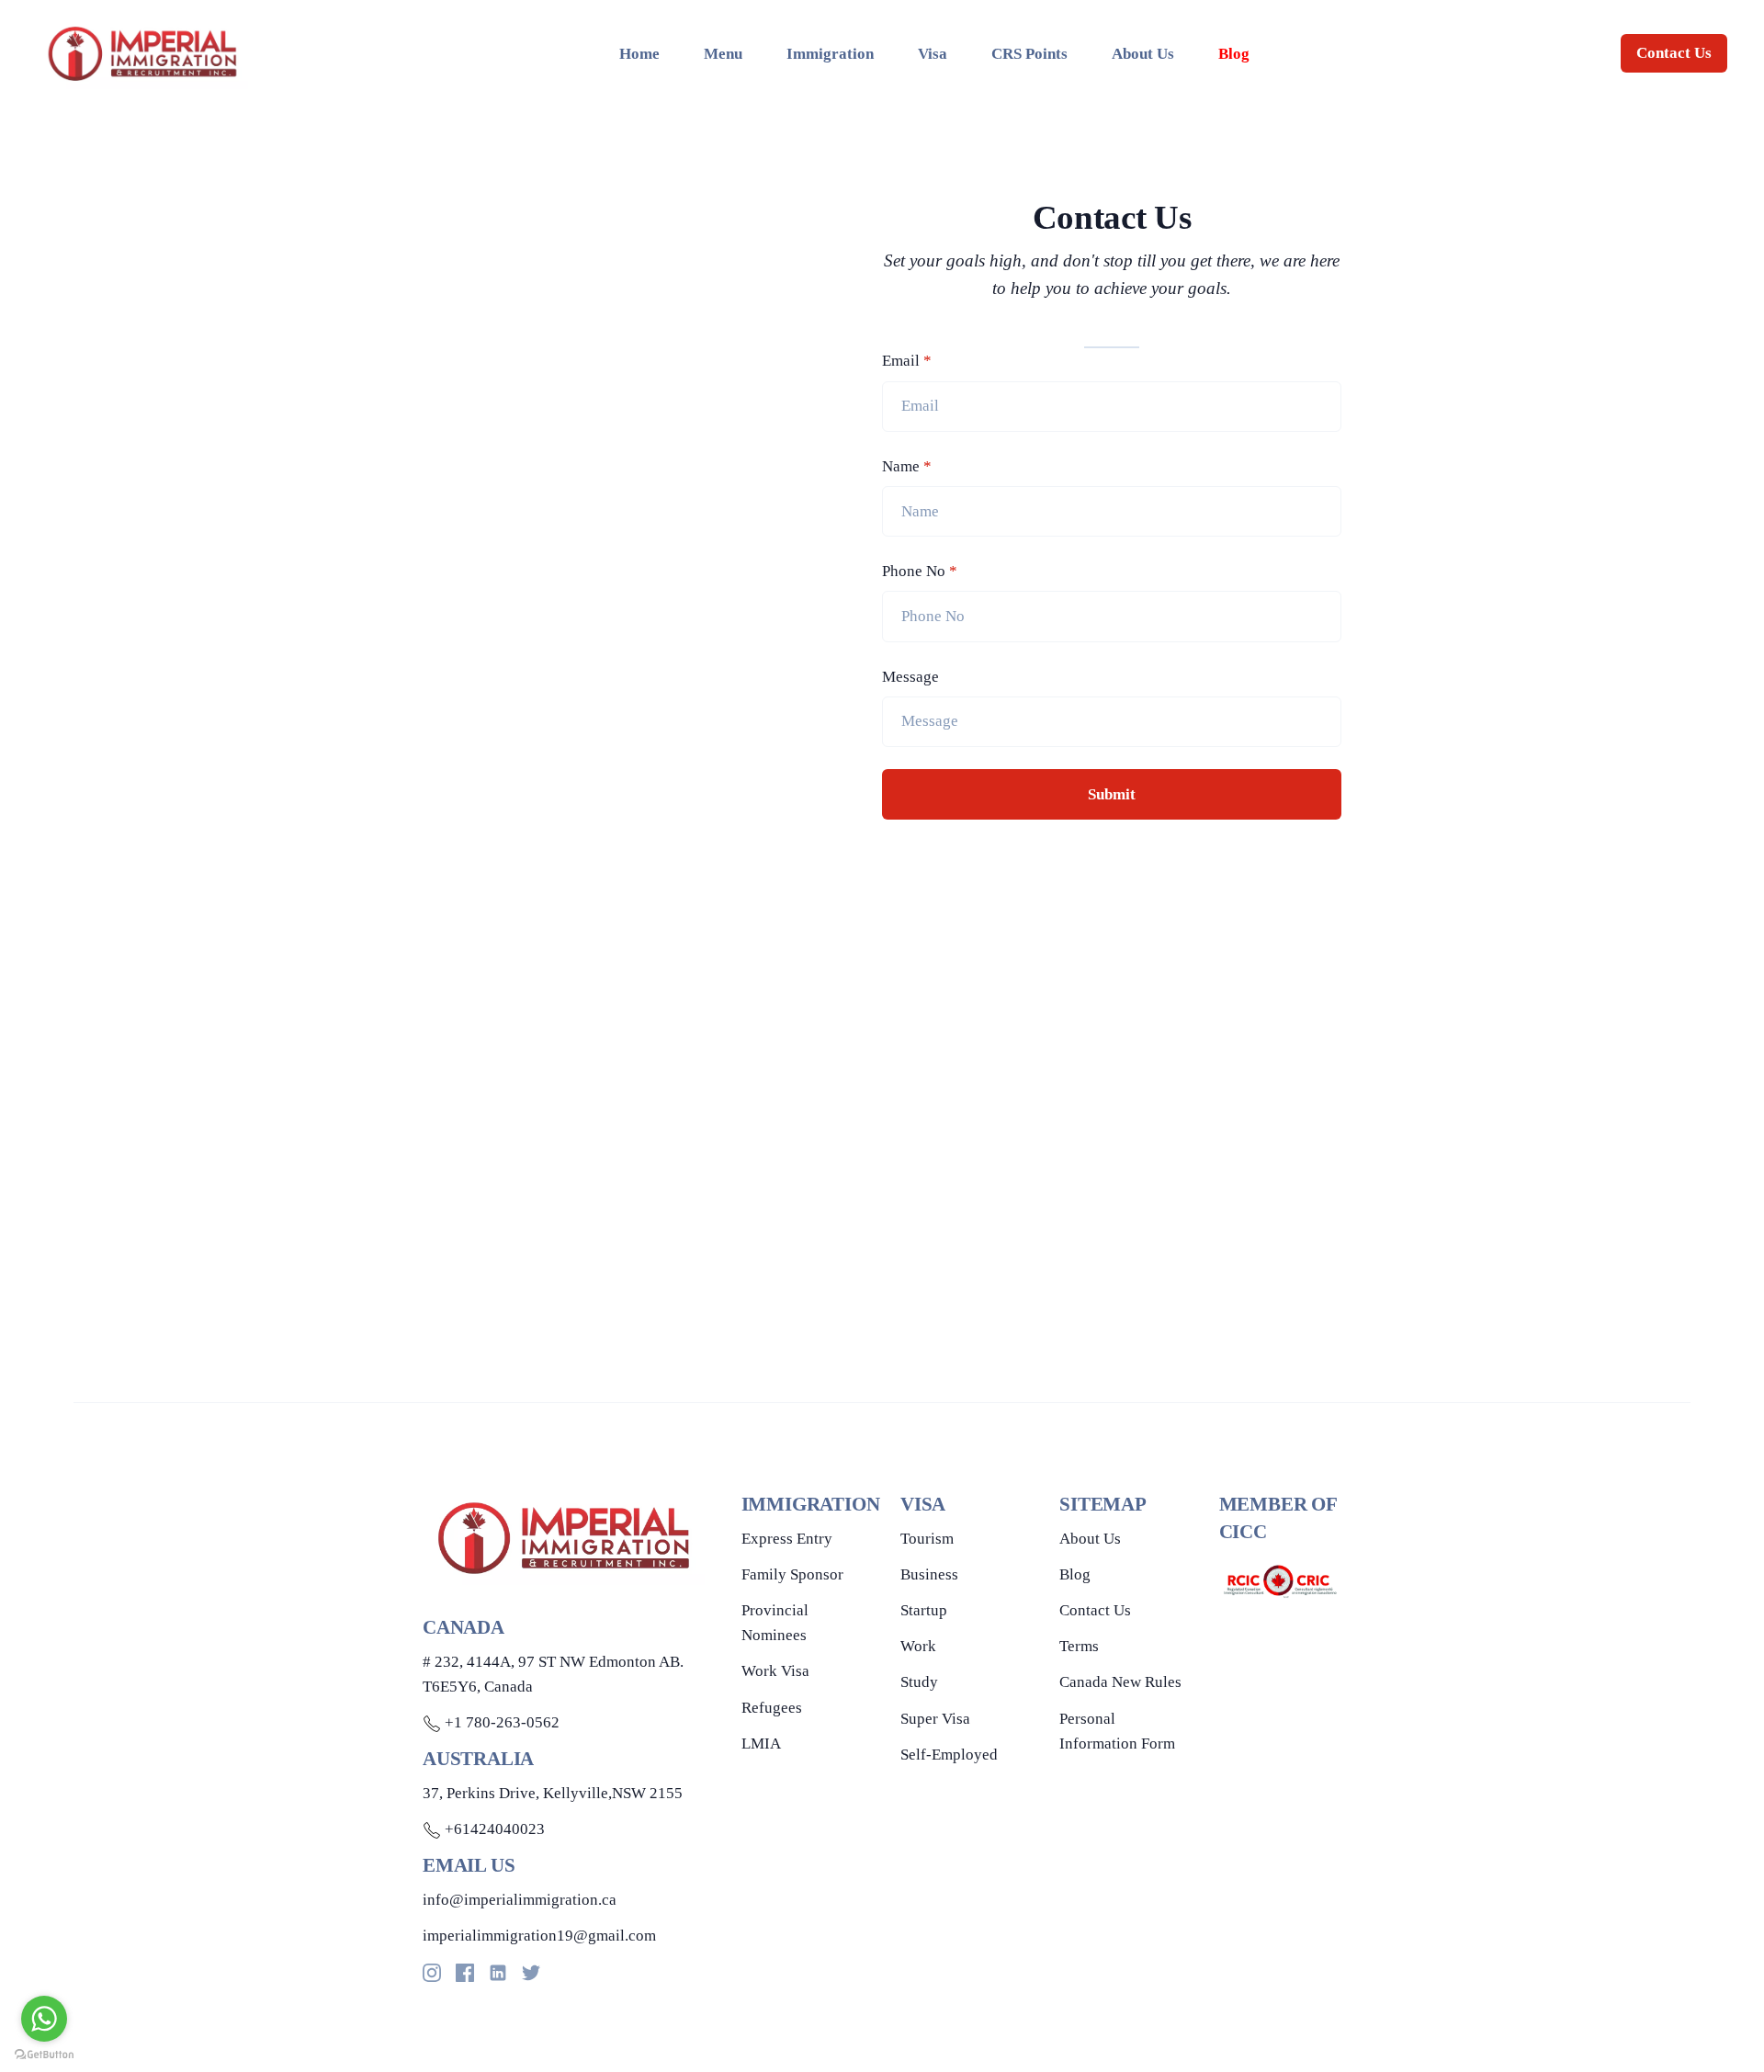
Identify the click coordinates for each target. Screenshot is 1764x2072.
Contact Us (1674, 53)
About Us (1143, 54)
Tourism (927, 1539)
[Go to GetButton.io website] (44, 2054)
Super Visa (935, 1719)
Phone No (920, 571)
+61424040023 (493, 1829)
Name (907, 466)
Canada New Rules (1120, 1682)
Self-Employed (949, 1755)
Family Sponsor (792, 1574)
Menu (723, 54)
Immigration (830, 54)
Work (918, 1646)
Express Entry (787, 1539)
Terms (1079, 1646)
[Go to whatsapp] (44, 2019)
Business (929, 1574)
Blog (1075, 1574)
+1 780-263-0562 (500, 1722)
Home (639, 54)
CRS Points (1029, 54)
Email (907, 361)
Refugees (772, 1708)
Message (910, 677)
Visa (933, 54)
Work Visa (775, 1671)
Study (919, 1682)
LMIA (761, 1744)
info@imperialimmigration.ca (520, 1900)
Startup (924, 1610)
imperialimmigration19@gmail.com (539, 1936)
